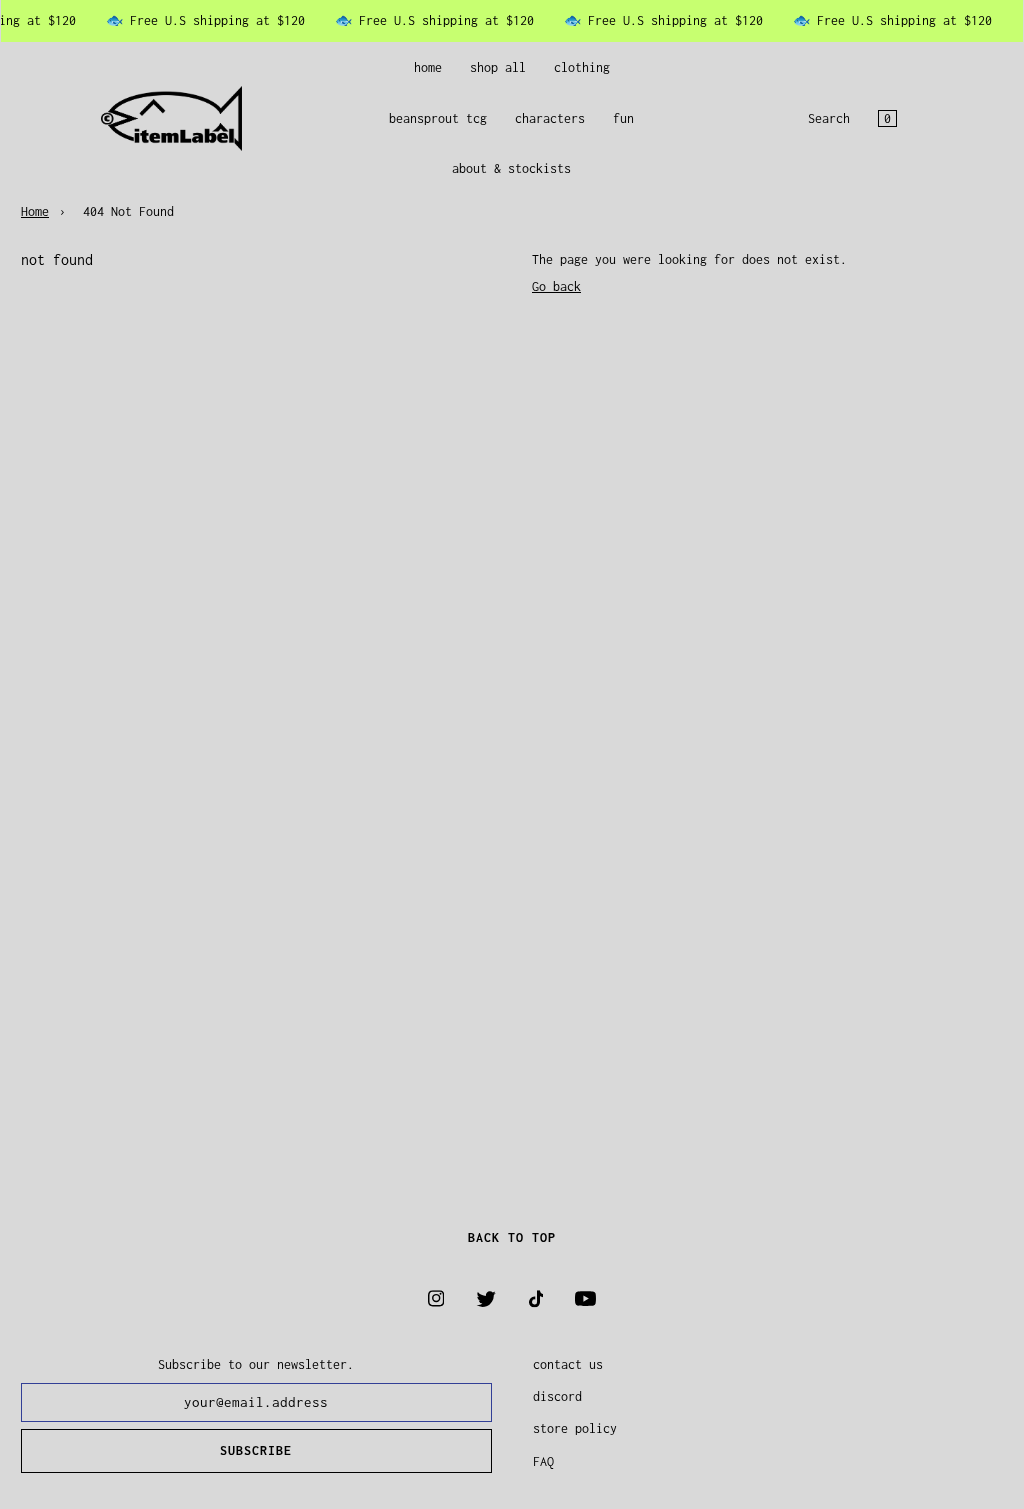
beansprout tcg (438, 118)
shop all (498, 67)
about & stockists (511, 168)
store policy (575, 1428)
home (428, 67)
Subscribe (256, 1450)
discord (557, 1396)
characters (550, 118)
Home (35, 211)
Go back (556, 286)
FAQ (543, 1461)
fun (623, 118)
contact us (568, 1364)
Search (829, 118)
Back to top (512, 1237)
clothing (582, 67)
